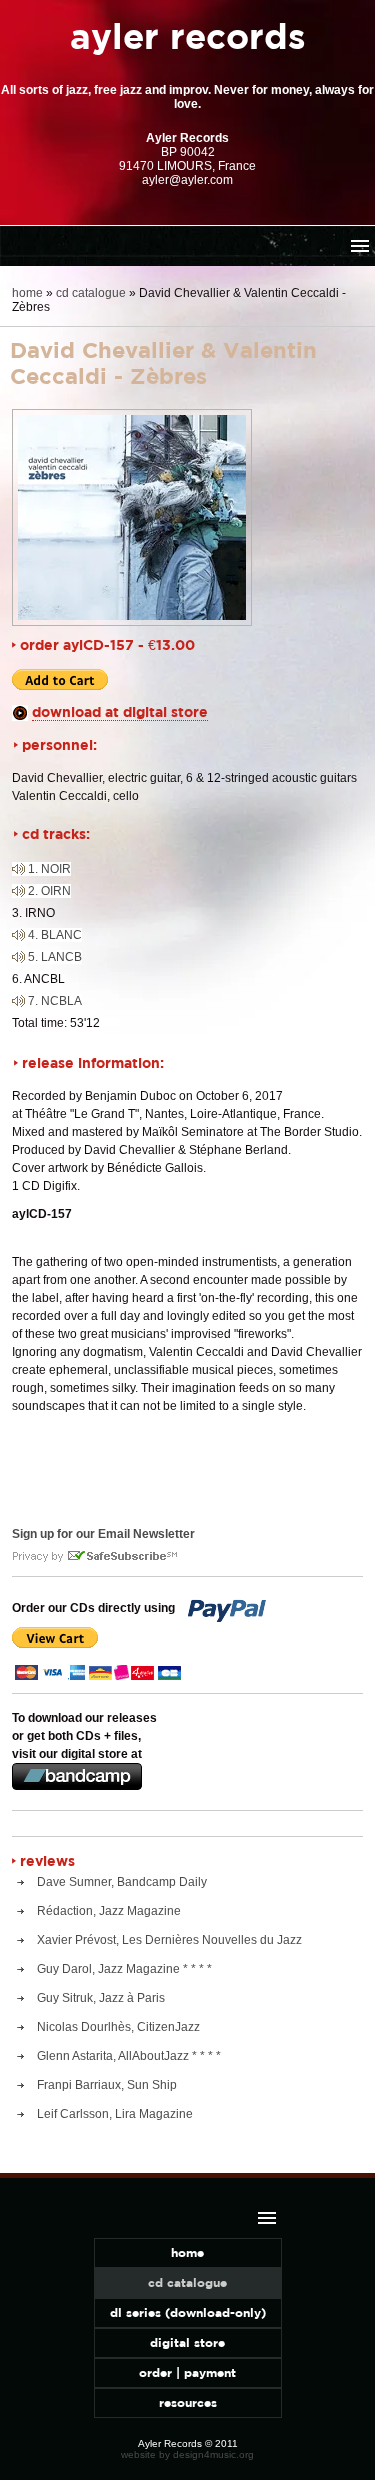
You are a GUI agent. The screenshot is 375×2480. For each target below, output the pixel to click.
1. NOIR (49, 869)
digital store (187, 2342)
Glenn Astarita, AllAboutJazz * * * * (129, 2056)
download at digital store (120, 711)
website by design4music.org (187, 2454)
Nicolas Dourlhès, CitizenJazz (118, 2027)
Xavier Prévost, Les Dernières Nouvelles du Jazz (169, 1940)
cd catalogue (91, 293)
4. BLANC (55, 935)
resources (188, 2402)
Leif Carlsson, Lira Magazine (115, 2114)
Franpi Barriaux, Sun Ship (107, 2085)
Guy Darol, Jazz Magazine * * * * (124, 1969)
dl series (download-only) (188, 2312)
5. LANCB (55, 957)
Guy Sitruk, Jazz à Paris (101, 1998)
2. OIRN (49, 891)
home (27, 293)
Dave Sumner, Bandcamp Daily (122, 1882)
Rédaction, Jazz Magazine (109, 1911)
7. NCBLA (55, 1001)
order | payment (187, 2372)
